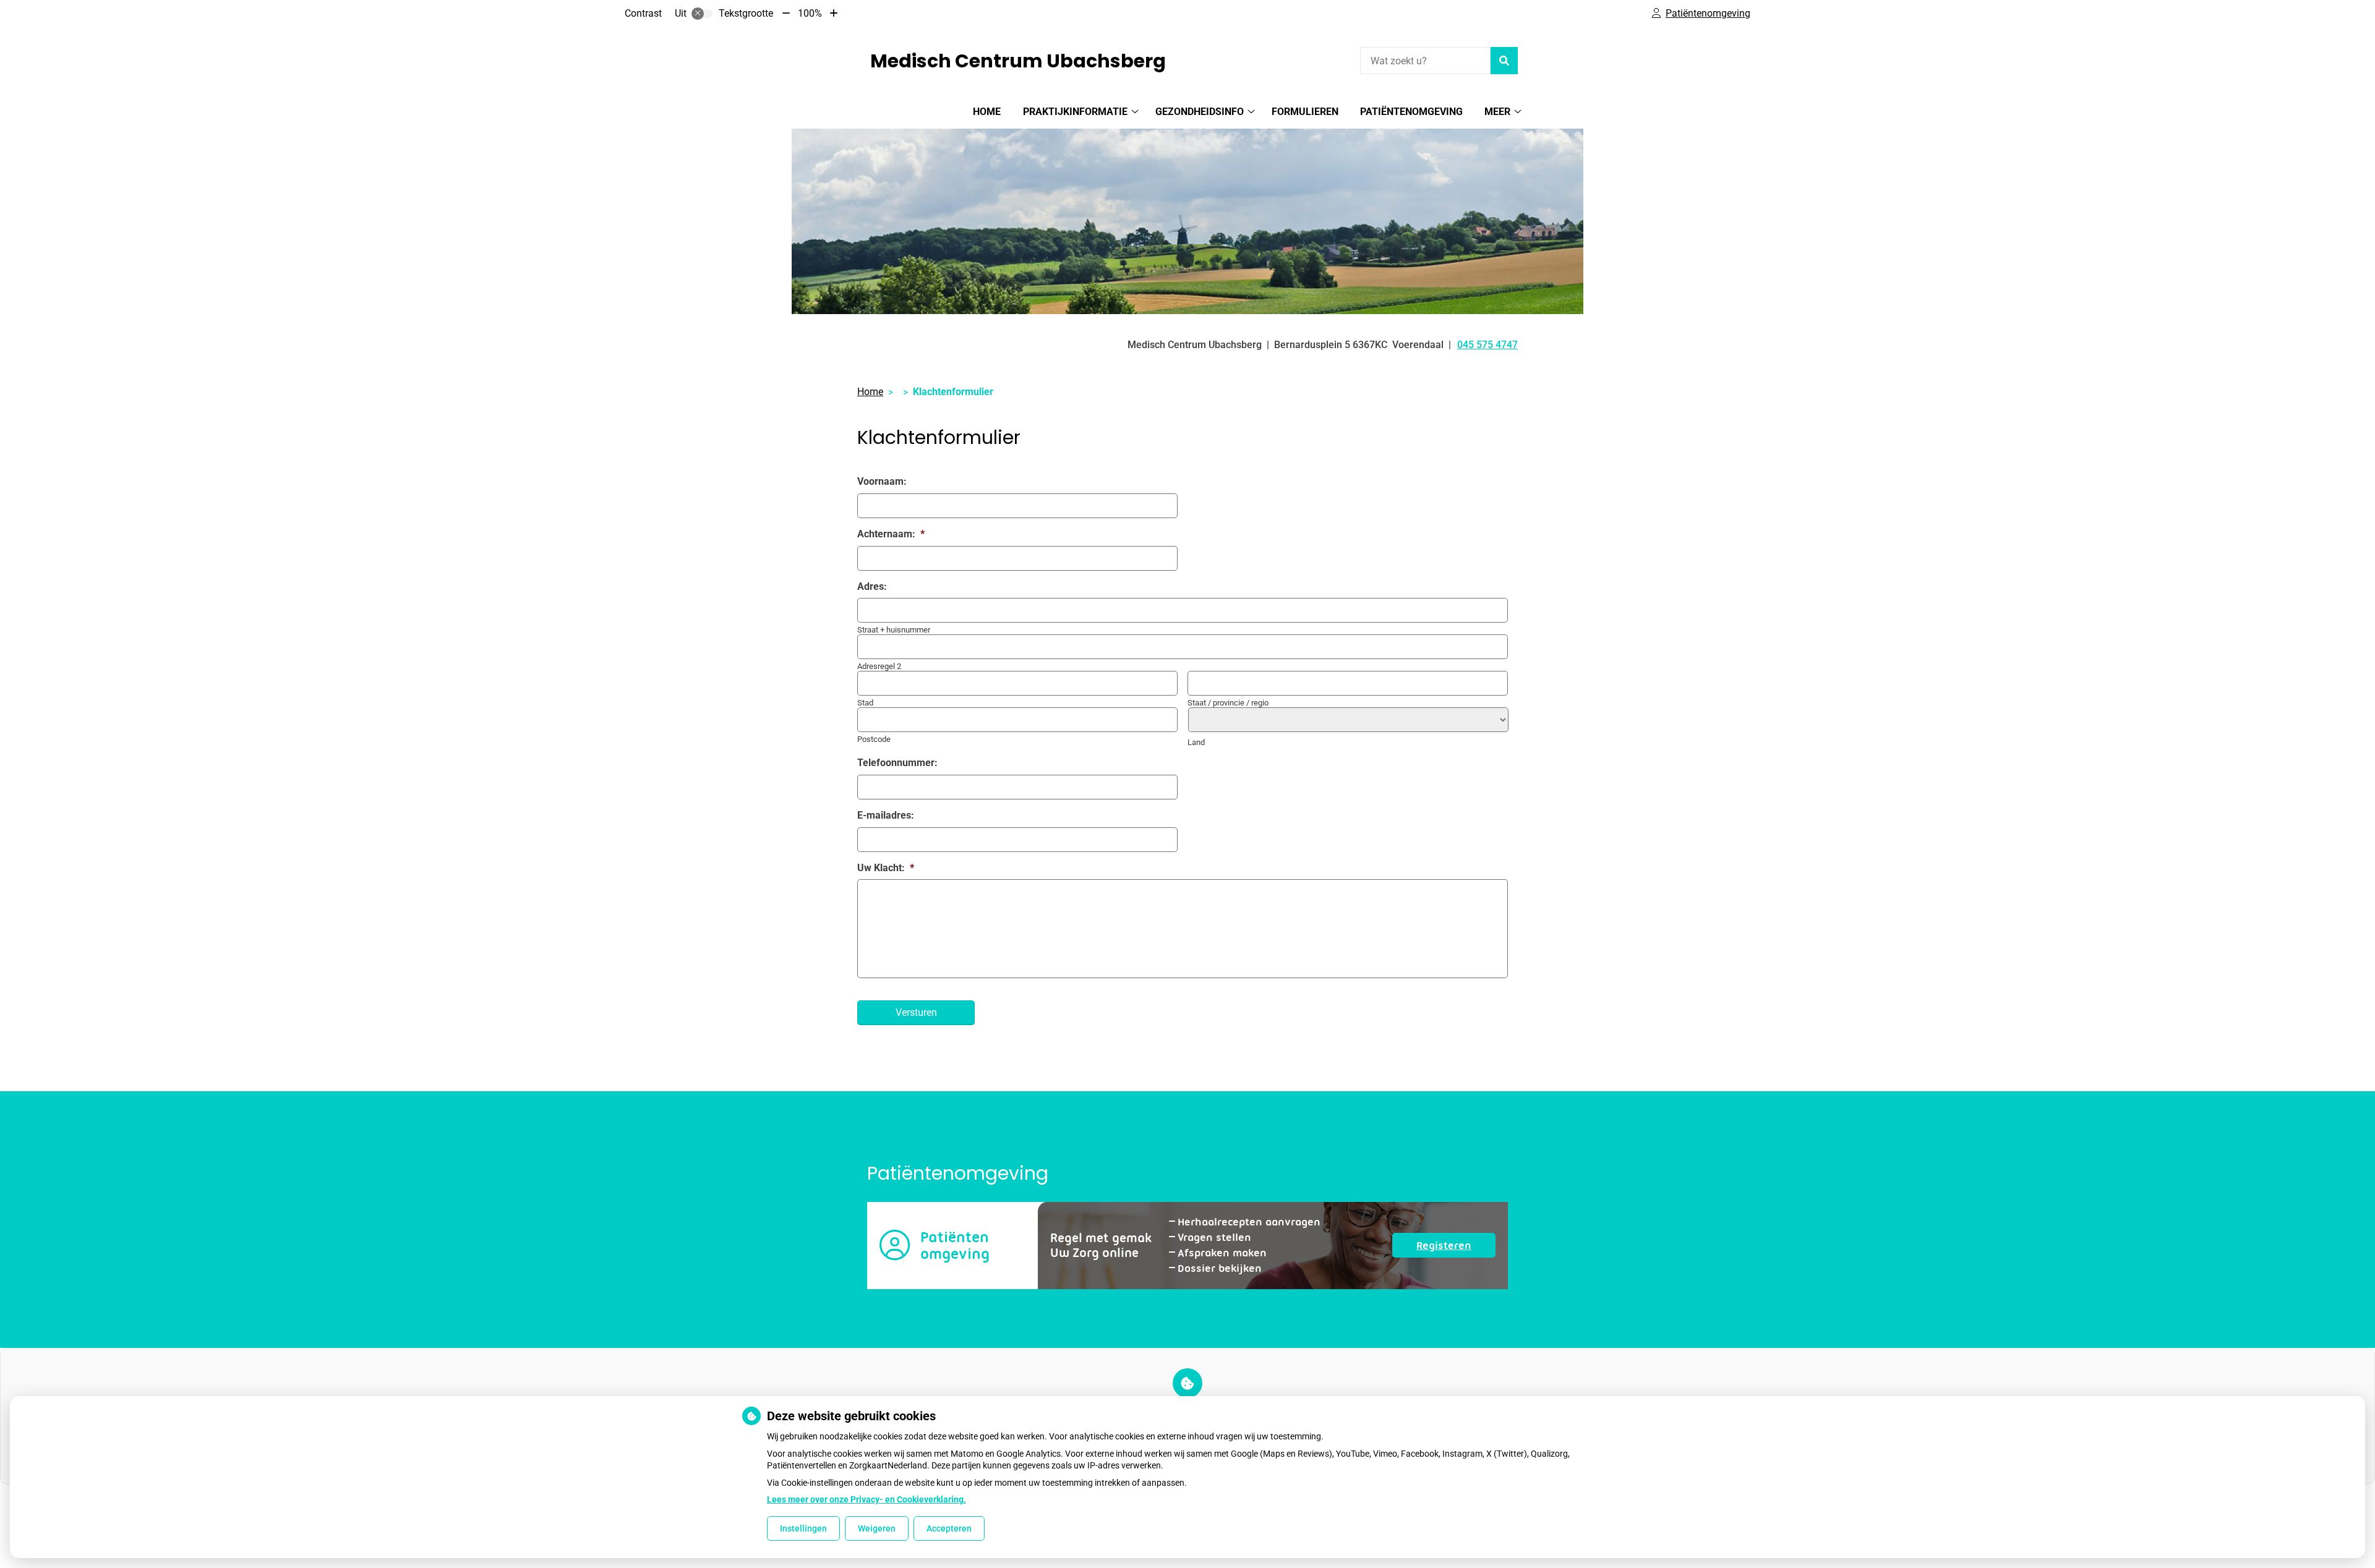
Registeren (1456, 1248)
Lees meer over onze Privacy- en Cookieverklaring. (867, 1499)
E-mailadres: (886, 815)
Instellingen (803, 1528)
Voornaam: (882, 481)
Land (1196, 742)
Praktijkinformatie (1075, 112)
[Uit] (702, 14)
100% (810, 13)
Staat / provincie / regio (1228, 703)
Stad (865, 703)
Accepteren (949, 1528)
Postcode (874, 739)
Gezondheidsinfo (1200, 112)
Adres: (872, 586)
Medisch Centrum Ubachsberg (1018, 61)
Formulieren (1305, 112)
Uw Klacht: (886, 868)
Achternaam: (891, 534)
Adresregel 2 (879, 666)
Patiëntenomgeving (1411, 112)
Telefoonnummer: (897, 763)
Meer (1497, 112)
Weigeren (877, 1528)
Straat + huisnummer (894, 630)
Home (987, 112)
